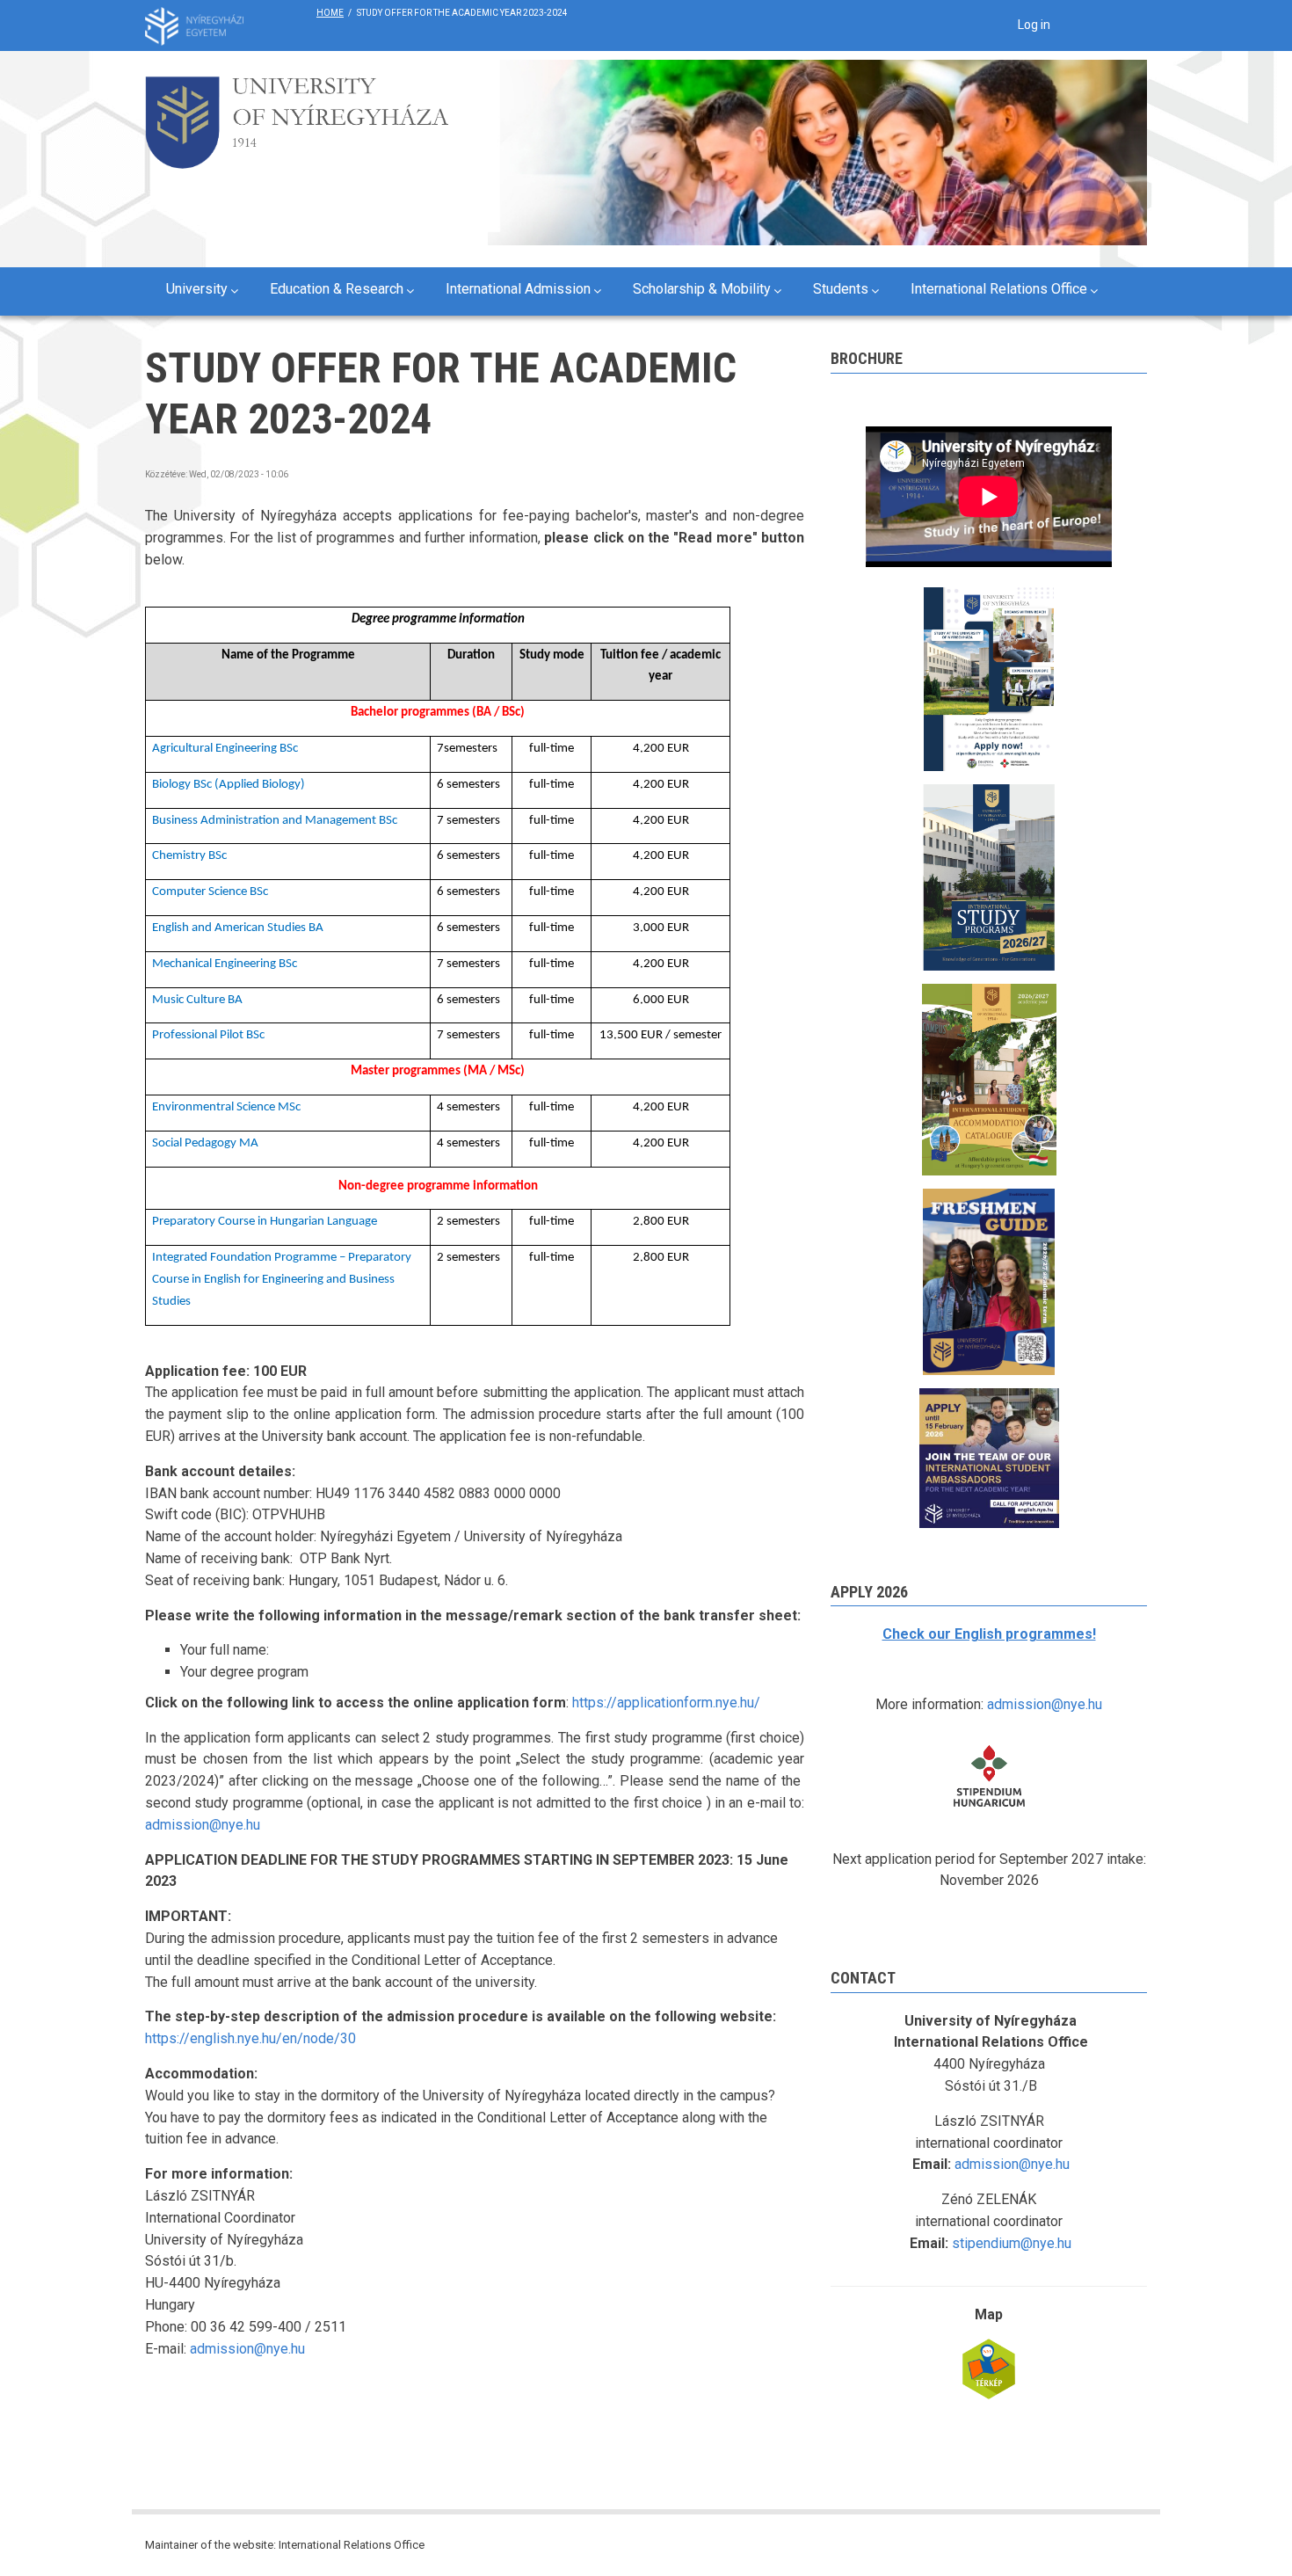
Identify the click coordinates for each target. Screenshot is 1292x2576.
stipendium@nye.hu (1012, 2243)
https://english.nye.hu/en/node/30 (250, 2038)
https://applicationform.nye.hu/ (666, 1703)
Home (330, 13)
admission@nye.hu (203, 1825)
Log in (1034, 25)
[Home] (297, 117)
